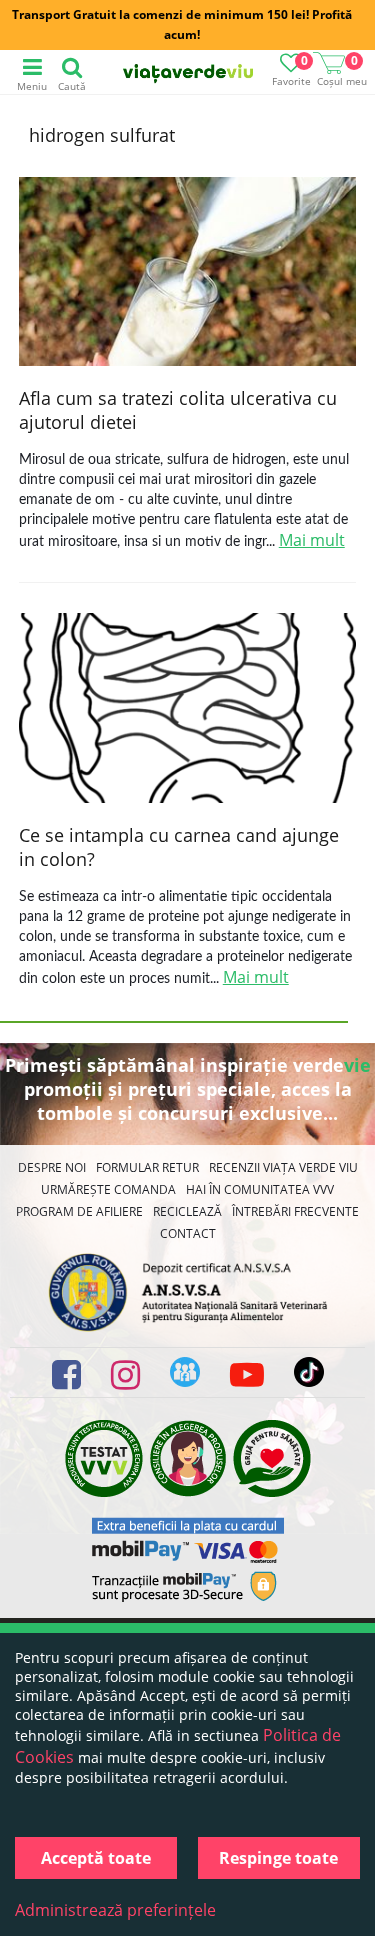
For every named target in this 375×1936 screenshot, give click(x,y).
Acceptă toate (96, 1858)
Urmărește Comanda (108, 1189)
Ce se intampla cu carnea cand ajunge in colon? (179, 847)
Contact (188, 1233)
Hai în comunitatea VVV (260, 1189)
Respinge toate (278, 1858)
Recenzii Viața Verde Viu (283, 1167)
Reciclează (187, 1211)
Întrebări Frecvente (295, 1211)
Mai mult (312, 540)
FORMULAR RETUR (147, 1167)
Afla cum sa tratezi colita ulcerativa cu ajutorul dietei (178, 410)
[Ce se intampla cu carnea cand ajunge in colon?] (188, 710)
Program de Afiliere (79, 1211)
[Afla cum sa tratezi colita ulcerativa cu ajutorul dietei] (188, 274)
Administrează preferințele (115, 1910)
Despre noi (52, 1167)
